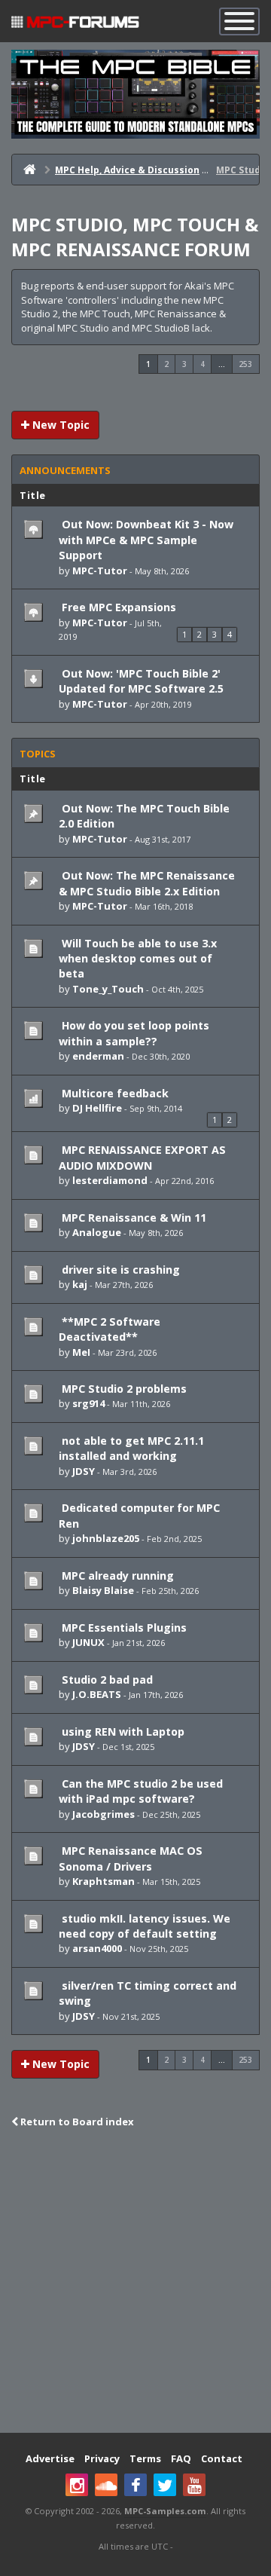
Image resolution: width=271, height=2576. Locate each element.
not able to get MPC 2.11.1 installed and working (131, 1448)
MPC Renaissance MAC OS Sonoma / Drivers (131, 1858)
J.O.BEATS (97, 1694)
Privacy (102, 2458)
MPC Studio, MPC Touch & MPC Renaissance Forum (135, 237)
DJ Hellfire (97, 1108)
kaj (80, 1284)
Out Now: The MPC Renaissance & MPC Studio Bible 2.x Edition (147, 883)
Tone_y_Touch (108, 989)
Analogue (97, 1232)
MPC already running (116, 1576)
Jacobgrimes (104, 1814)
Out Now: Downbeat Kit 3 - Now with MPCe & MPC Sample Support (146, 540)
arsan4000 (97, 1948)
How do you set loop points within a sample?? (134, 1033)
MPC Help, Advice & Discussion (127, 170)
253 (245, 364)
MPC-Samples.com (165, 2511)
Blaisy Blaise (103, 1590)
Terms (145, 2458)
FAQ (181, 2458)
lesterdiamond (110, 1180)
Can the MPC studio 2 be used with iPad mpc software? (141, 1791)
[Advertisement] (135, 2282)
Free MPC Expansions (117, 607)
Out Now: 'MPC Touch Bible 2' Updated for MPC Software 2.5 (141, 681)
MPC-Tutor (100, 571)
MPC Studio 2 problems (123, 1389)
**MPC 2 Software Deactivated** (110, 1329)
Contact (222, 2458)
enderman (98, 1056)
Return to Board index (76, 2122)
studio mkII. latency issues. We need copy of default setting (145, 1926)
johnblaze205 (106, 1538)
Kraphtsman (104, 1881)
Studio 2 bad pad (106, 1680)
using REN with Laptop (122, 1732)
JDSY (84, 1471)
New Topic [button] (59, 425)
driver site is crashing (119, 1270)
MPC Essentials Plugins (123, 1628)
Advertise (50, 2458)
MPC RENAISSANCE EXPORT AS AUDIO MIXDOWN (142, 1157)
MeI (81, 1352)
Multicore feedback (114, 1093)
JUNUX (88, 1642)
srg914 (88, 1403)
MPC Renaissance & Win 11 (132, 1218)
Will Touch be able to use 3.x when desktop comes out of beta (138, 959)
